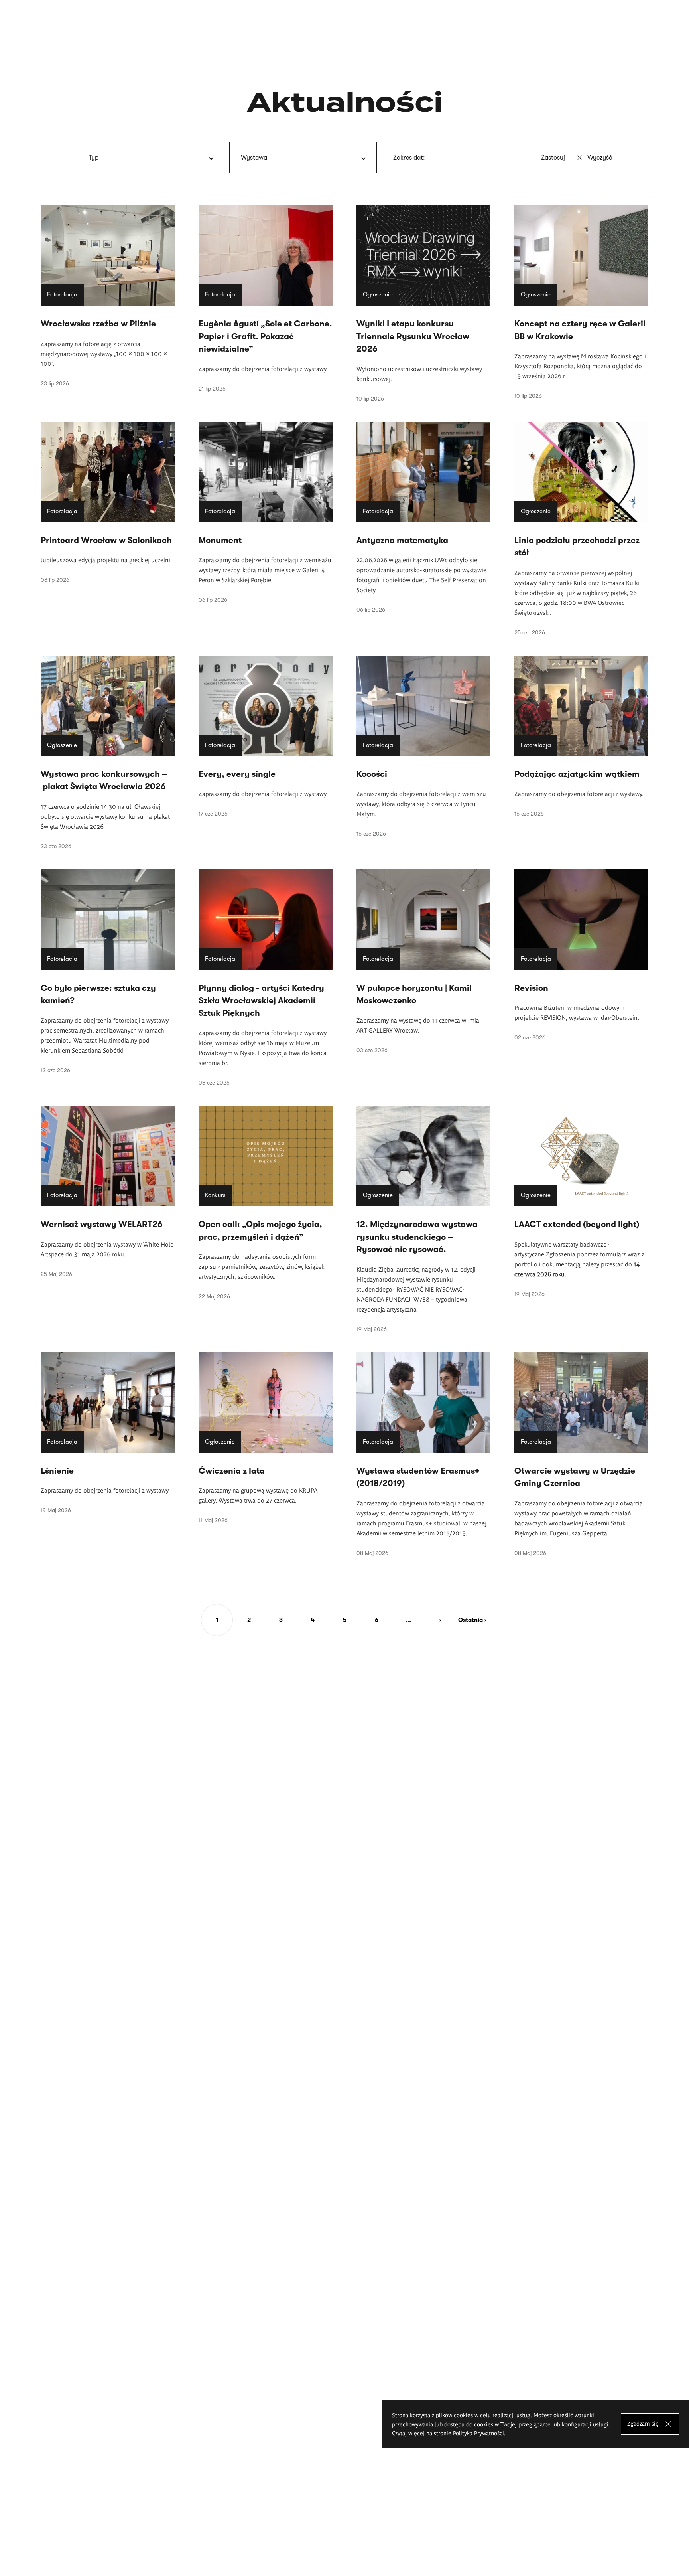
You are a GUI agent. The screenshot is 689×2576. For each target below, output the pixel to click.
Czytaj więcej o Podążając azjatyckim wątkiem (581, 736)
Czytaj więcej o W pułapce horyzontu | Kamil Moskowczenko (423, 961)
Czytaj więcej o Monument (266, 513)
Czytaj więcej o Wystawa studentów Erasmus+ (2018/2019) (423, 1454)
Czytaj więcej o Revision (581, 955)
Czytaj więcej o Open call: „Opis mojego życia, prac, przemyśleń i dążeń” (266, 1203)
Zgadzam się (643, 2423)
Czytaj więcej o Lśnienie (108, 1433)
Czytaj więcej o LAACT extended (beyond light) (581, 1201)
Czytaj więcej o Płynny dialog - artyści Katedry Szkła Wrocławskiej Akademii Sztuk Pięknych (266, 978)
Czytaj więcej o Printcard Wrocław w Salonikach (108, 503)
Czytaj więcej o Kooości (423, 746)
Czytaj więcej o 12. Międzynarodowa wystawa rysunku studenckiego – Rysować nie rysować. (423, 1219)
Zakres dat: (409, 158)
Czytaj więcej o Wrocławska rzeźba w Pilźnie (108, 296)
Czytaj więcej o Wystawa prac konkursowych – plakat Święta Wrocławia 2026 (108, 753)
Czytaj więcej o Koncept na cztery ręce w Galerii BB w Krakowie (581, 302)
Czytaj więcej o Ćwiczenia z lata (266, 1438)
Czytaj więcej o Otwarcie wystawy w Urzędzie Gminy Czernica (581, 1454)
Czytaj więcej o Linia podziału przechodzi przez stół (581, 529)
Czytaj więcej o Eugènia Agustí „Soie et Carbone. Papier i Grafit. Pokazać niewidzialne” (266, 298)
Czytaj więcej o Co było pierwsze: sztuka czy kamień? (108, 971)
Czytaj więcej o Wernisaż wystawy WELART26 (108, 1191)
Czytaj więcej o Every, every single (266, 736)
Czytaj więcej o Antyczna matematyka (423, 518)
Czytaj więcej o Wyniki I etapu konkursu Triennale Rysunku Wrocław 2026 (423, 303)
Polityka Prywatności (478, 2433)
